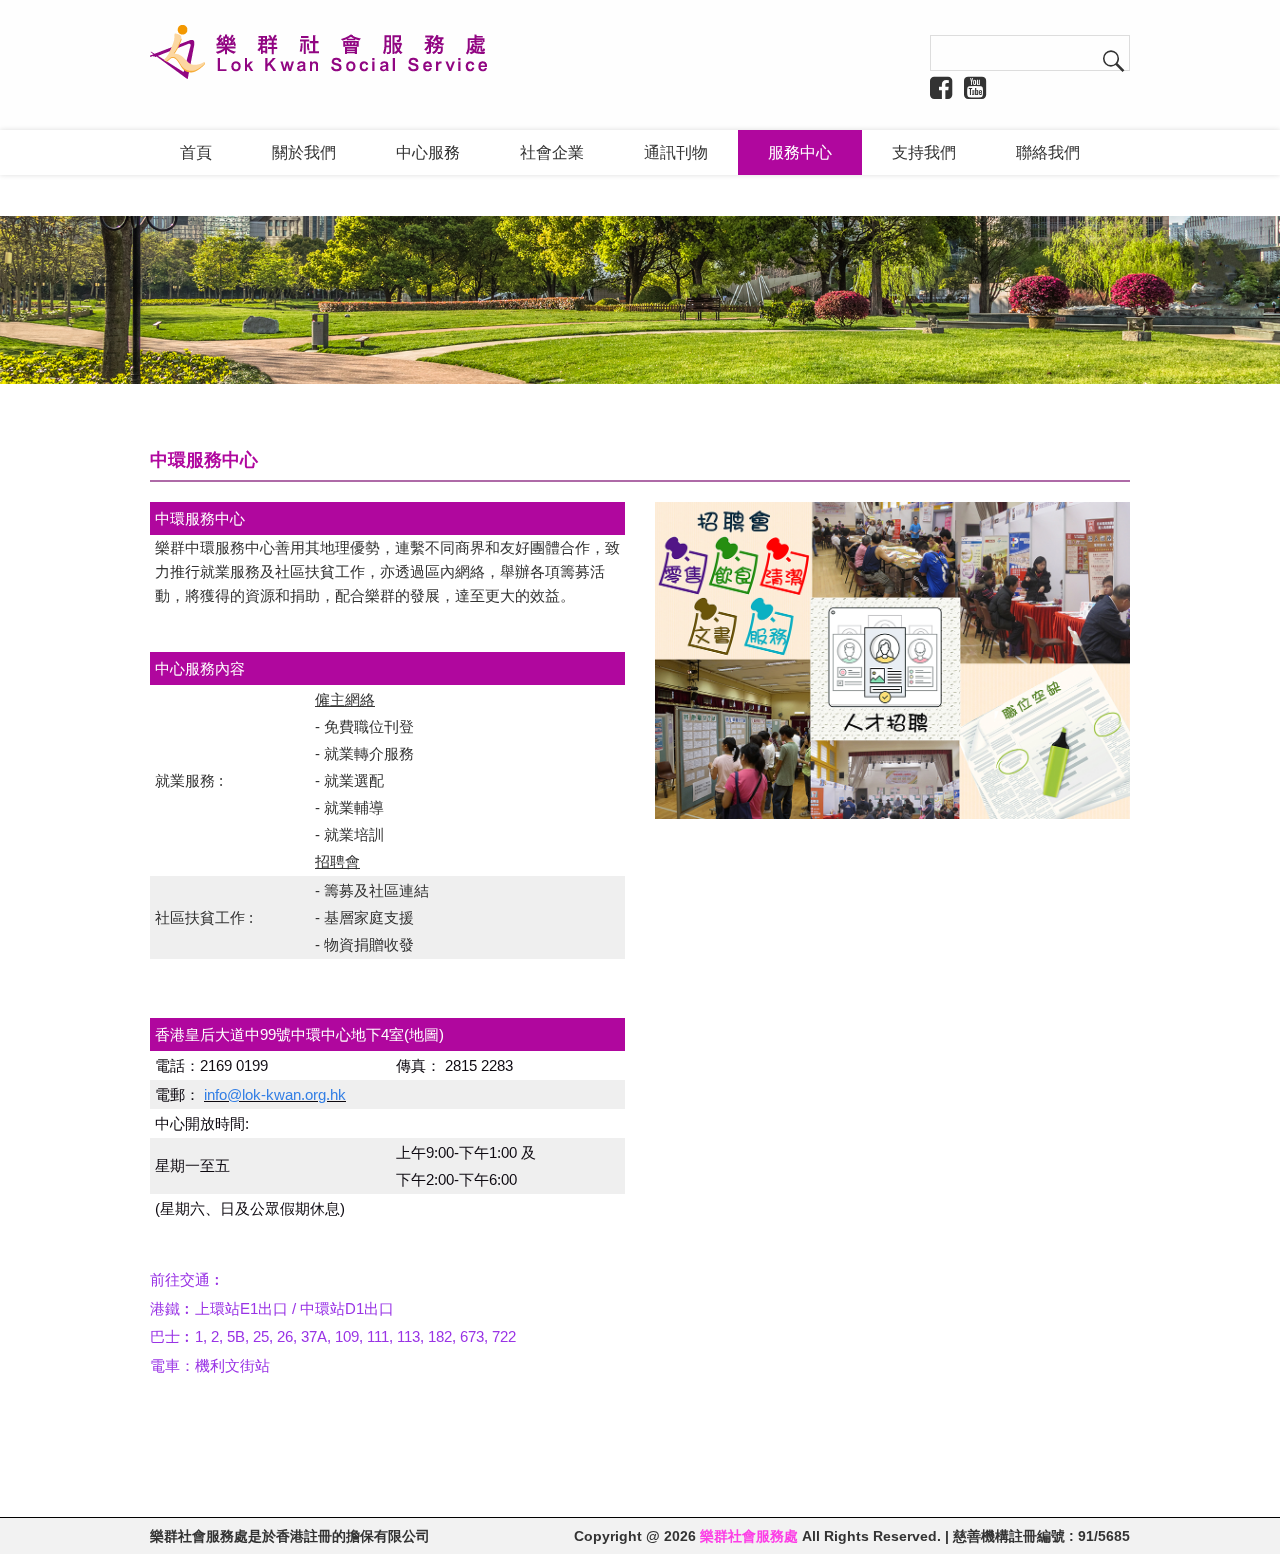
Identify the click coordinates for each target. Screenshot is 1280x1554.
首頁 (196, 152)
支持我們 (924, 152)
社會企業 (552, 152)
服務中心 (800, 152)
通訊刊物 (676, 152)
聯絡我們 (1048, 152)
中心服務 (428, 152)
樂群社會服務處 (749, 1536)
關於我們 (304, 152)
